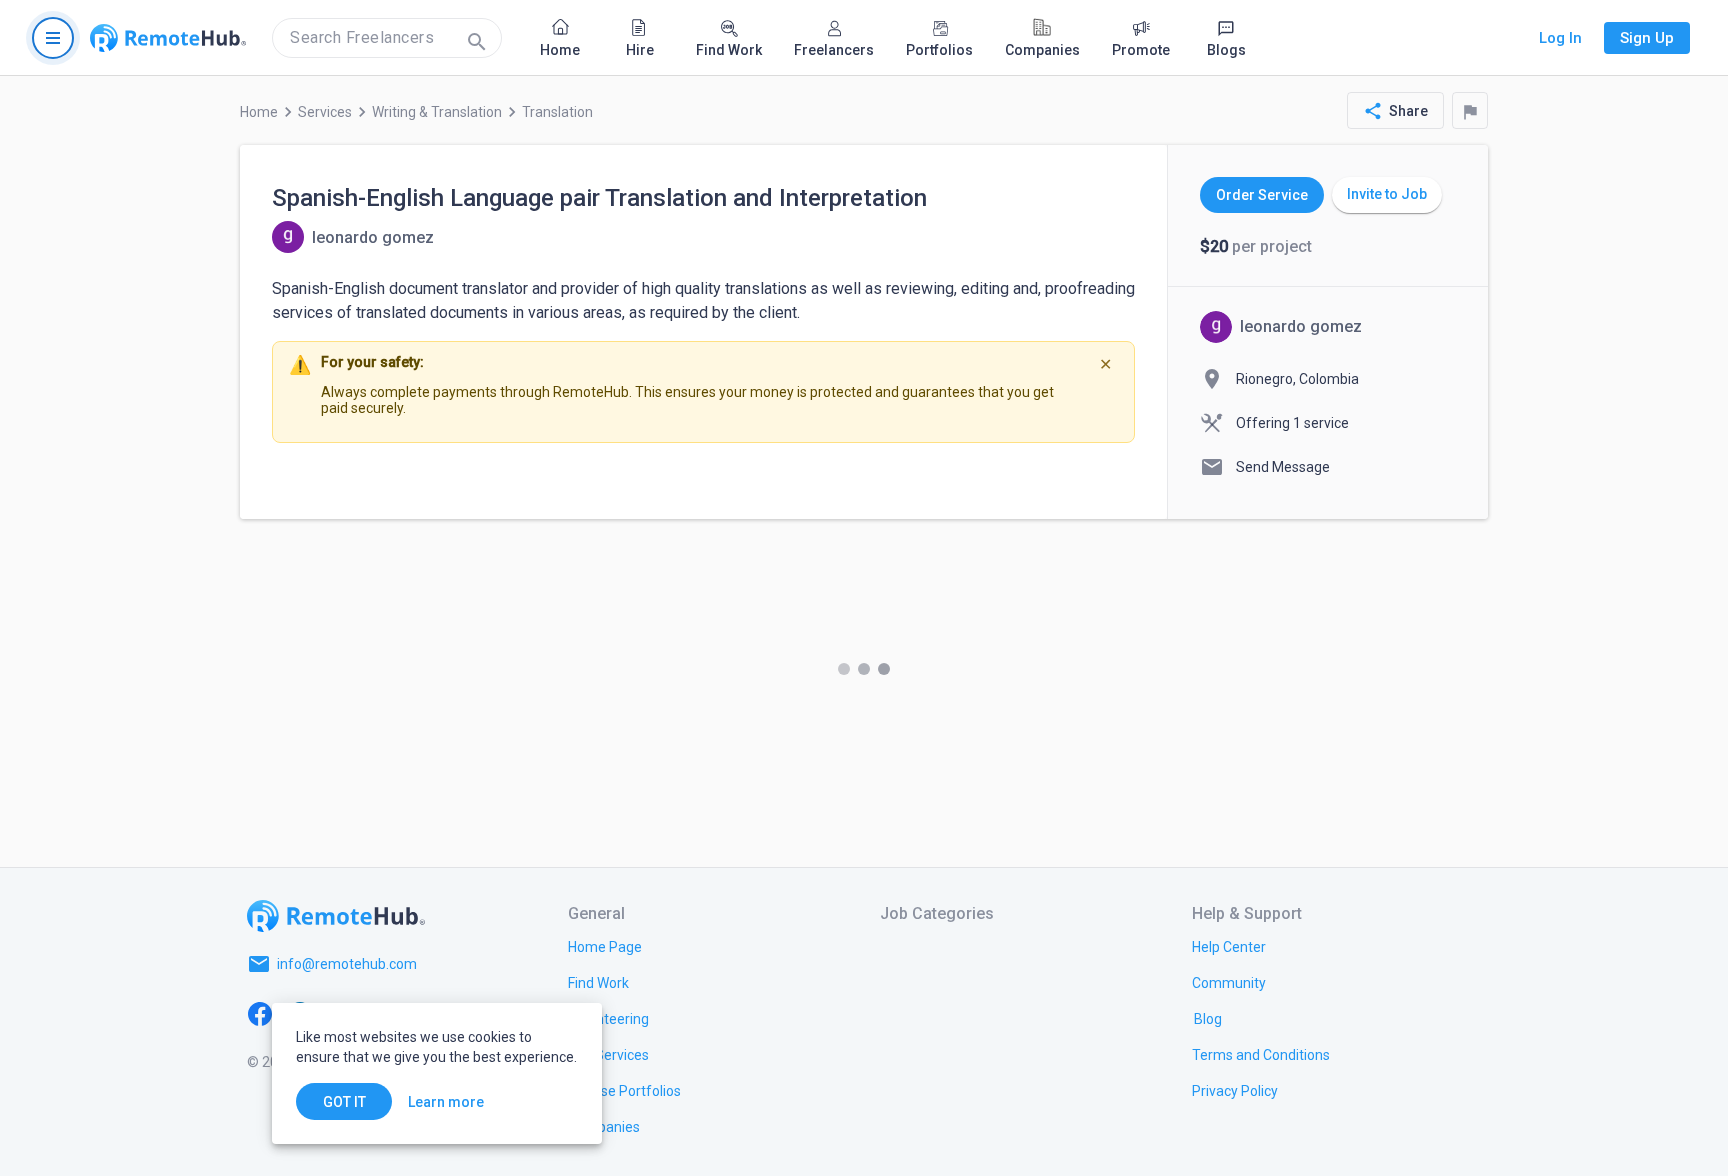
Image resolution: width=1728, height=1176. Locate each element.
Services (325, 112)
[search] (387, 38)
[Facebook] (260, 1012)
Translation (557, 112)
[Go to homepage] (168, 38)
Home (259, 112)
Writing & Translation (437, 112)
